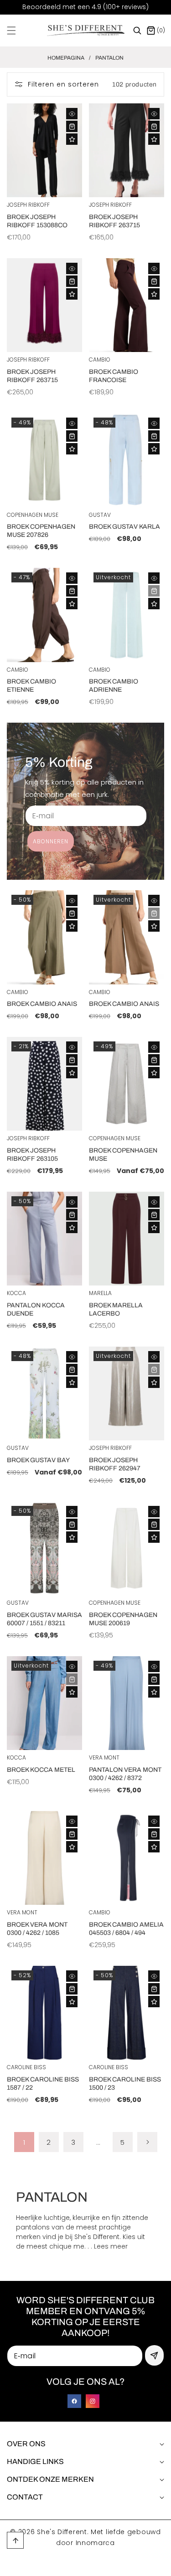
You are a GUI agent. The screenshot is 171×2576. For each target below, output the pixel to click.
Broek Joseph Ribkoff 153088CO (37, 221)
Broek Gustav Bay (38, 1460)
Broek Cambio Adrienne (114, 686)
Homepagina (66, 58)
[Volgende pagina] (147, 2142)
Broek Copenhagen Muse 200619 (123, 1619)
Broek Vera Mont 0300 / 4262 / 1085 (37, 1929)
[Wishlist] (72, 139)
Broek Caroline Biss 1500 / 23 (125, 2084)
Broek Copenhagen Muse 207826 (41, 531)
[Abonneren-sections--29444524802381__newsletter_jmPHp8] (154, 2355)
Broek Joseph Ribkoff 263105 (32, 1155)
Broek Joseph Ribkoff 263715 (114, 221)
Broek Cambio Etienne (31, 686)
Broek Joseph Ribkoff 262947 (115, 1464)
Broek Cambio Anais (42, 1004)
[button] (17, 31)
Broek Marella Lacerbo (116, 1309)
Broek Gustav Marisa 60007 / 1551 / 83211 (44, 1619)
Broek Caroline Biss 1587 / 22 (43, 2084)
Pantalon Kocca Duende (36, 1309)
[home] (106, 2566)
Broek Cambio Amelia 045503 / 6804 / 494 (126, 1929)
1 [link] (24, 2142)
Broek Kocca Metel (41, 1770)
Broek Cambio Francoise (114, 376)
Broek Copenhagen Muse (123, 1155)
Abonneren (51, 841)
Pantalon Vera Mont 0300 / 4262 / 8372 (125, 1774)
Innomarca (95, 2543)
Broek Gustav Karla (124, 527)
